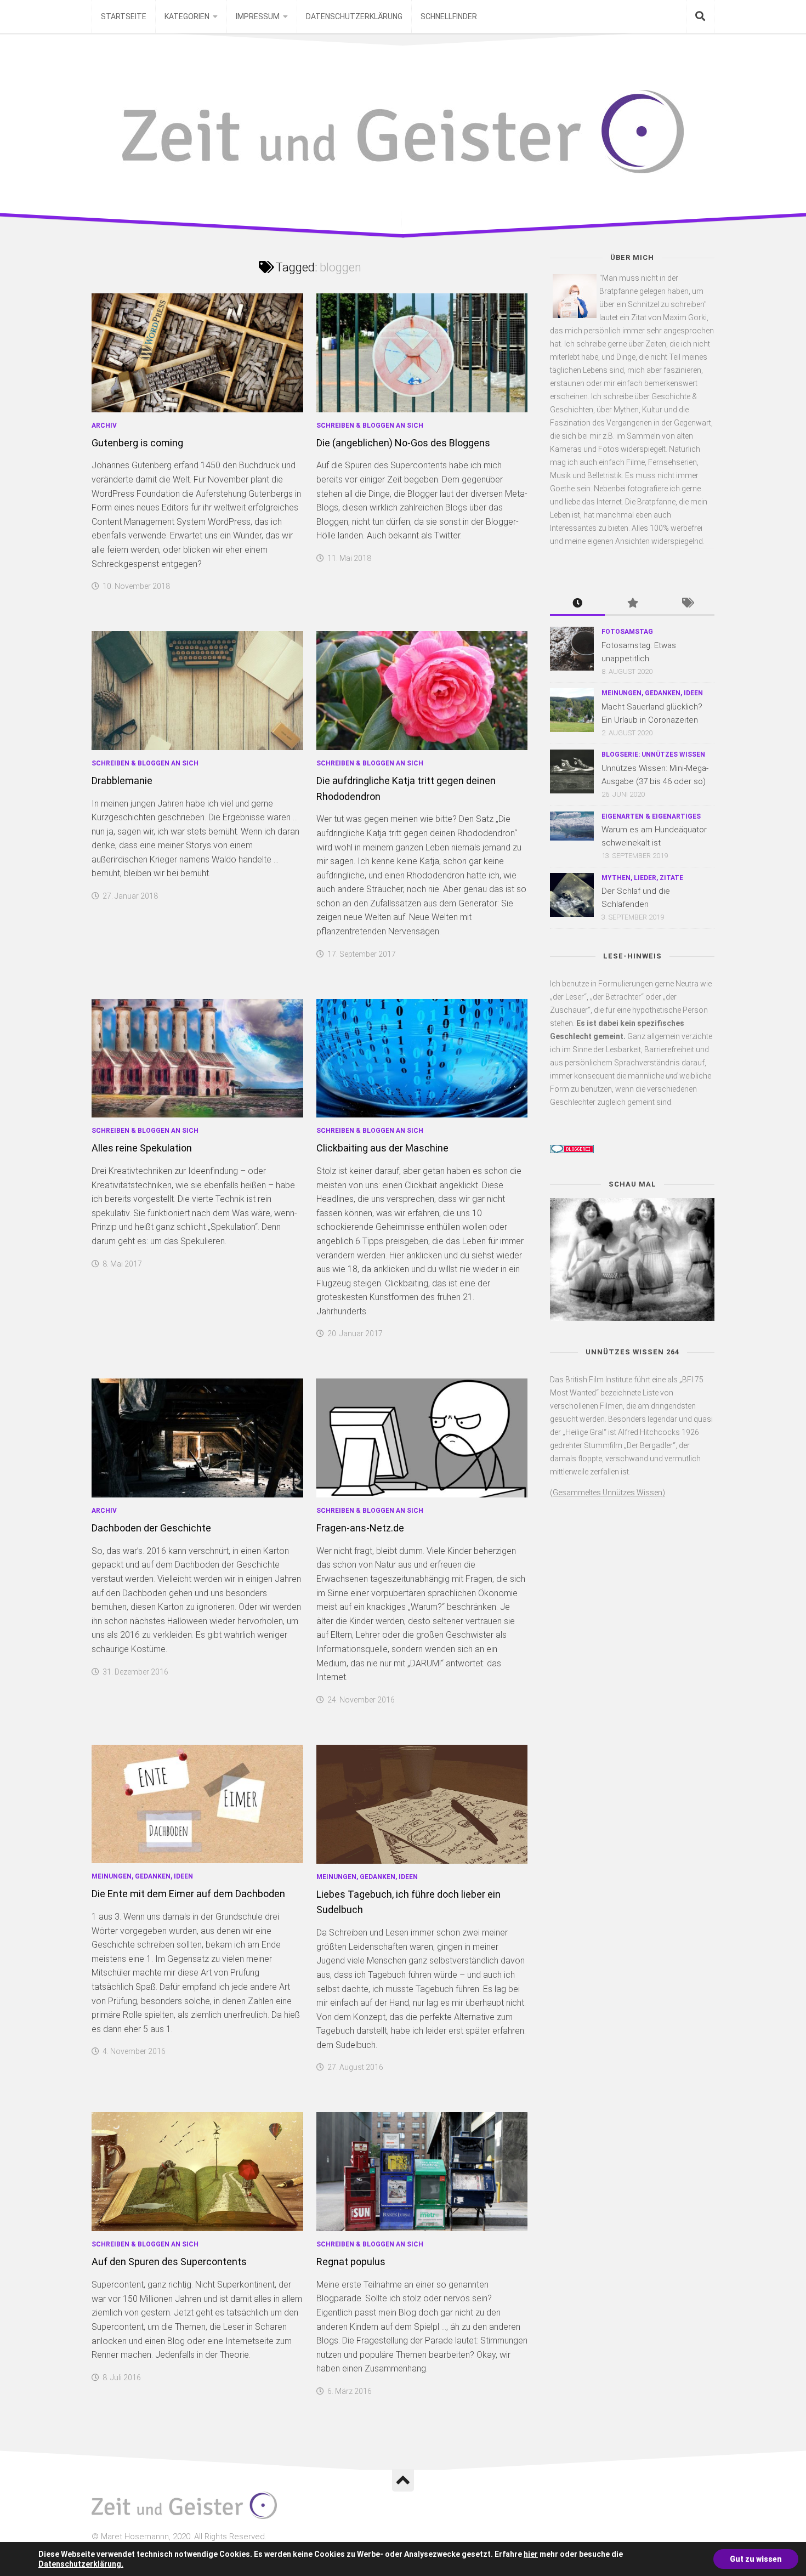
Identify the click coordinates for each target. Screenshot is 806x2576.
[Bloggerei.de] (572, 1150)
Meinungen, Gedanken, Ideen (142, 1876)
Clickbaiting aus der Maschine (382, 1148)
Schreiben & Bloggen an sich (370, 425)
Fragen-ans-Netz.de (360, 1528)
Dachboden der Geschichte (151, 1528)
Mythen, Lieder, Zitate (642, 878)
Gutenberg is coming (137, 443)
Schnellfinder (449, 16)
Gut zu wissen (756, 2559)
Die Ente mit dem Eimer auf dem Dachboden (188, 1894)
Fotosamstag (627, 632)
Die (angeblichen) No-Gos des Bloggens (403, 443)
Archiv (104, 425)
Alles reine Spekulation (142, 1148)
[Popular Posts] (632, 604)
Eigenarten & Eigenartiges (651, 816)
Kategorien (187, 16)
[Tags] (687, 604)
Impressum (258, 16)
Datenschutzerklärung (354, 16)
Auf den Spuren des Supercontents (169, 2262)
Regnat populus (351, 2262)
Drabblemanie (122, 781)
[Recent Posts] (577, 604)
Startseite (124, 16)
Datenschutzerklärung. (81, 2564)
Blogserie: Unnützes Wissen (653, 754)
